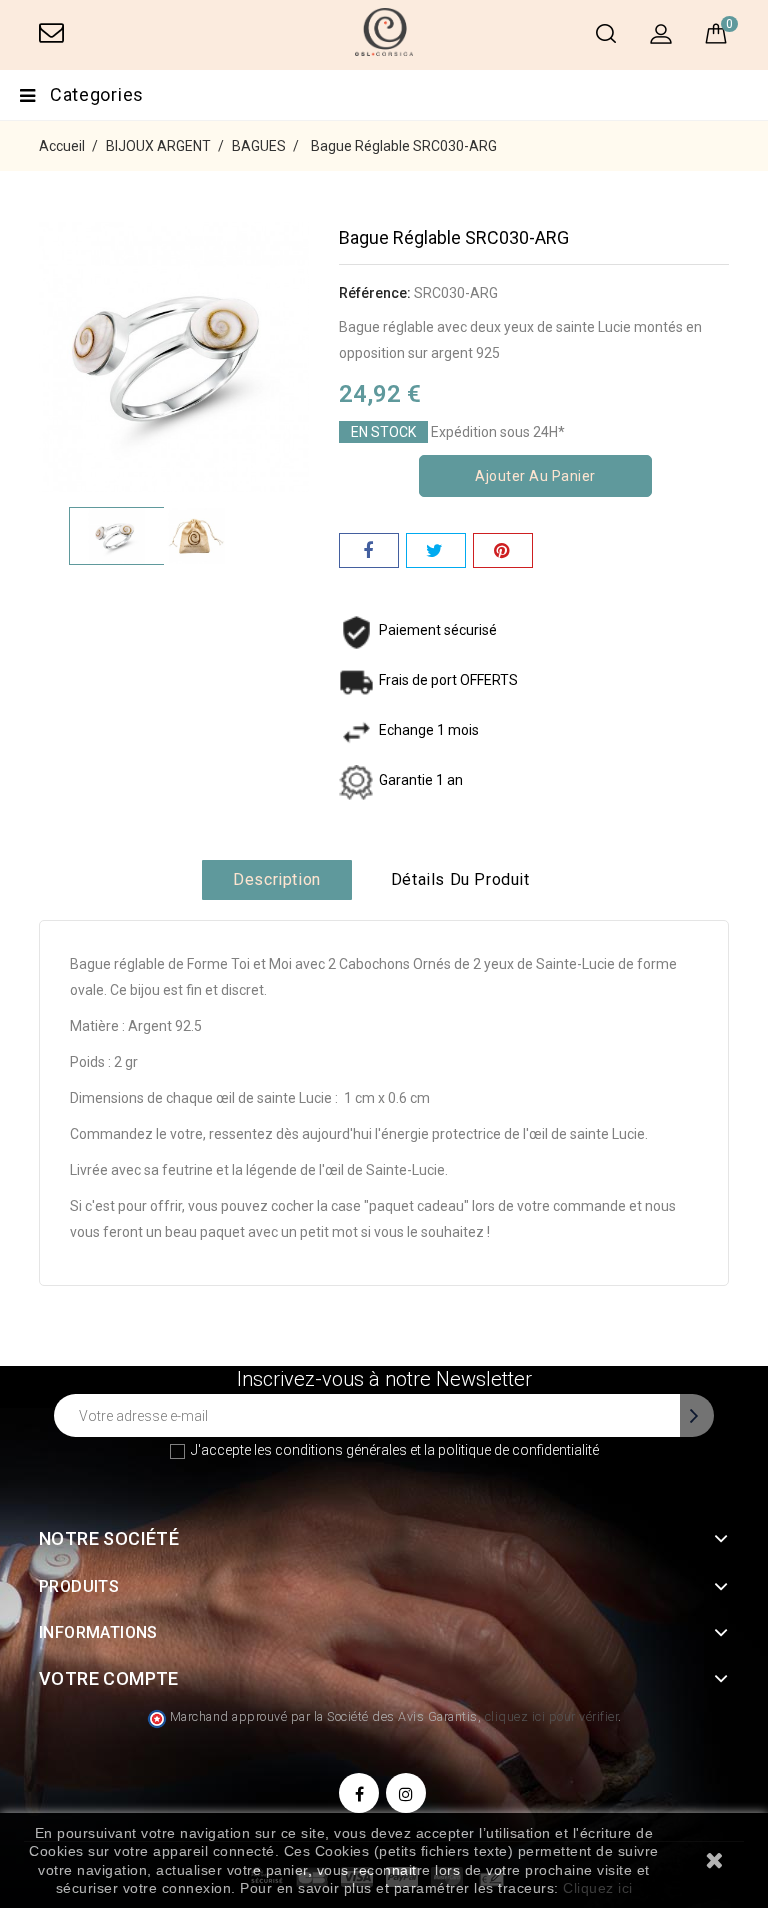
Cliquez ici (598, 1888)
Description (277, 879)
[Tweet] (436, 550)
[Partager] (369, 550)
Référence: (375, 293)
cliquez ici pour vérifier (552, 1716)
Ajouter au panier (535, 476)
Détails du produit (460, 879)
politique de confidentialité (518, 1450)
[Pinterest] (503, 550)
